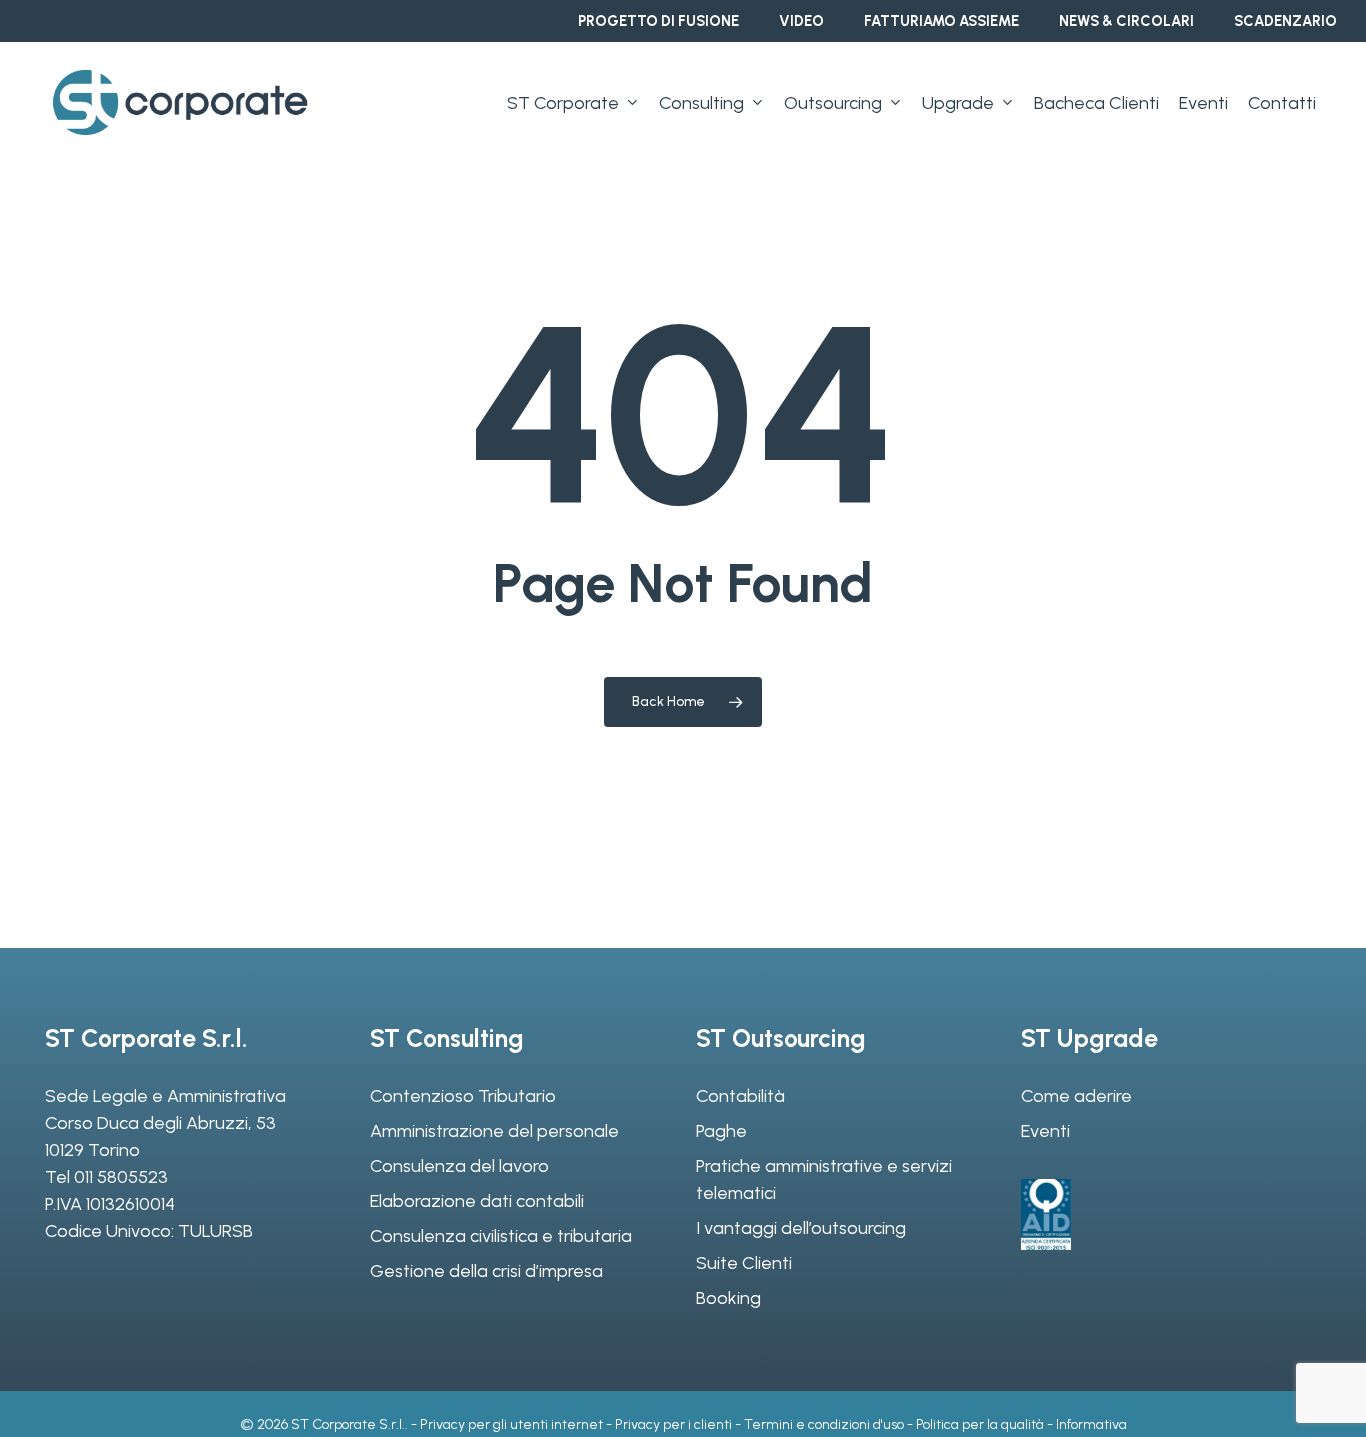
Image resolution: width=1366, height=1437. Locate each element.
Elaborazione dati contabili (477, 1201)
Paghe (721, 1131)
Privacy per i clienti (673, 1424)
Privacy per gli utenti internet (511, 1424)
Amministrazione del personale (494, 1131)
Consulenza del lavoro (459, 1166)
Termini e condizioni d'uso (824, 1424)
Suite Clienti (744, 1263)
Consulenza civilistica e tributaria (501, 1236)
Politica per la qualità (980, 1424)
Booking (728, 1298)
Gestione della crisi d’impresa (486, 1271)
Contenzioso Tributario (463, 1096)
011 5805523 (121, 1177)
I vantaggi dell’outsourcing (801, 1228)
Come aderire (1076, 1096)
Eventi (1045, 1131)
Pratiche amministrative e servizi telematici (824, 1179)
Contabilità (740, 1096)
